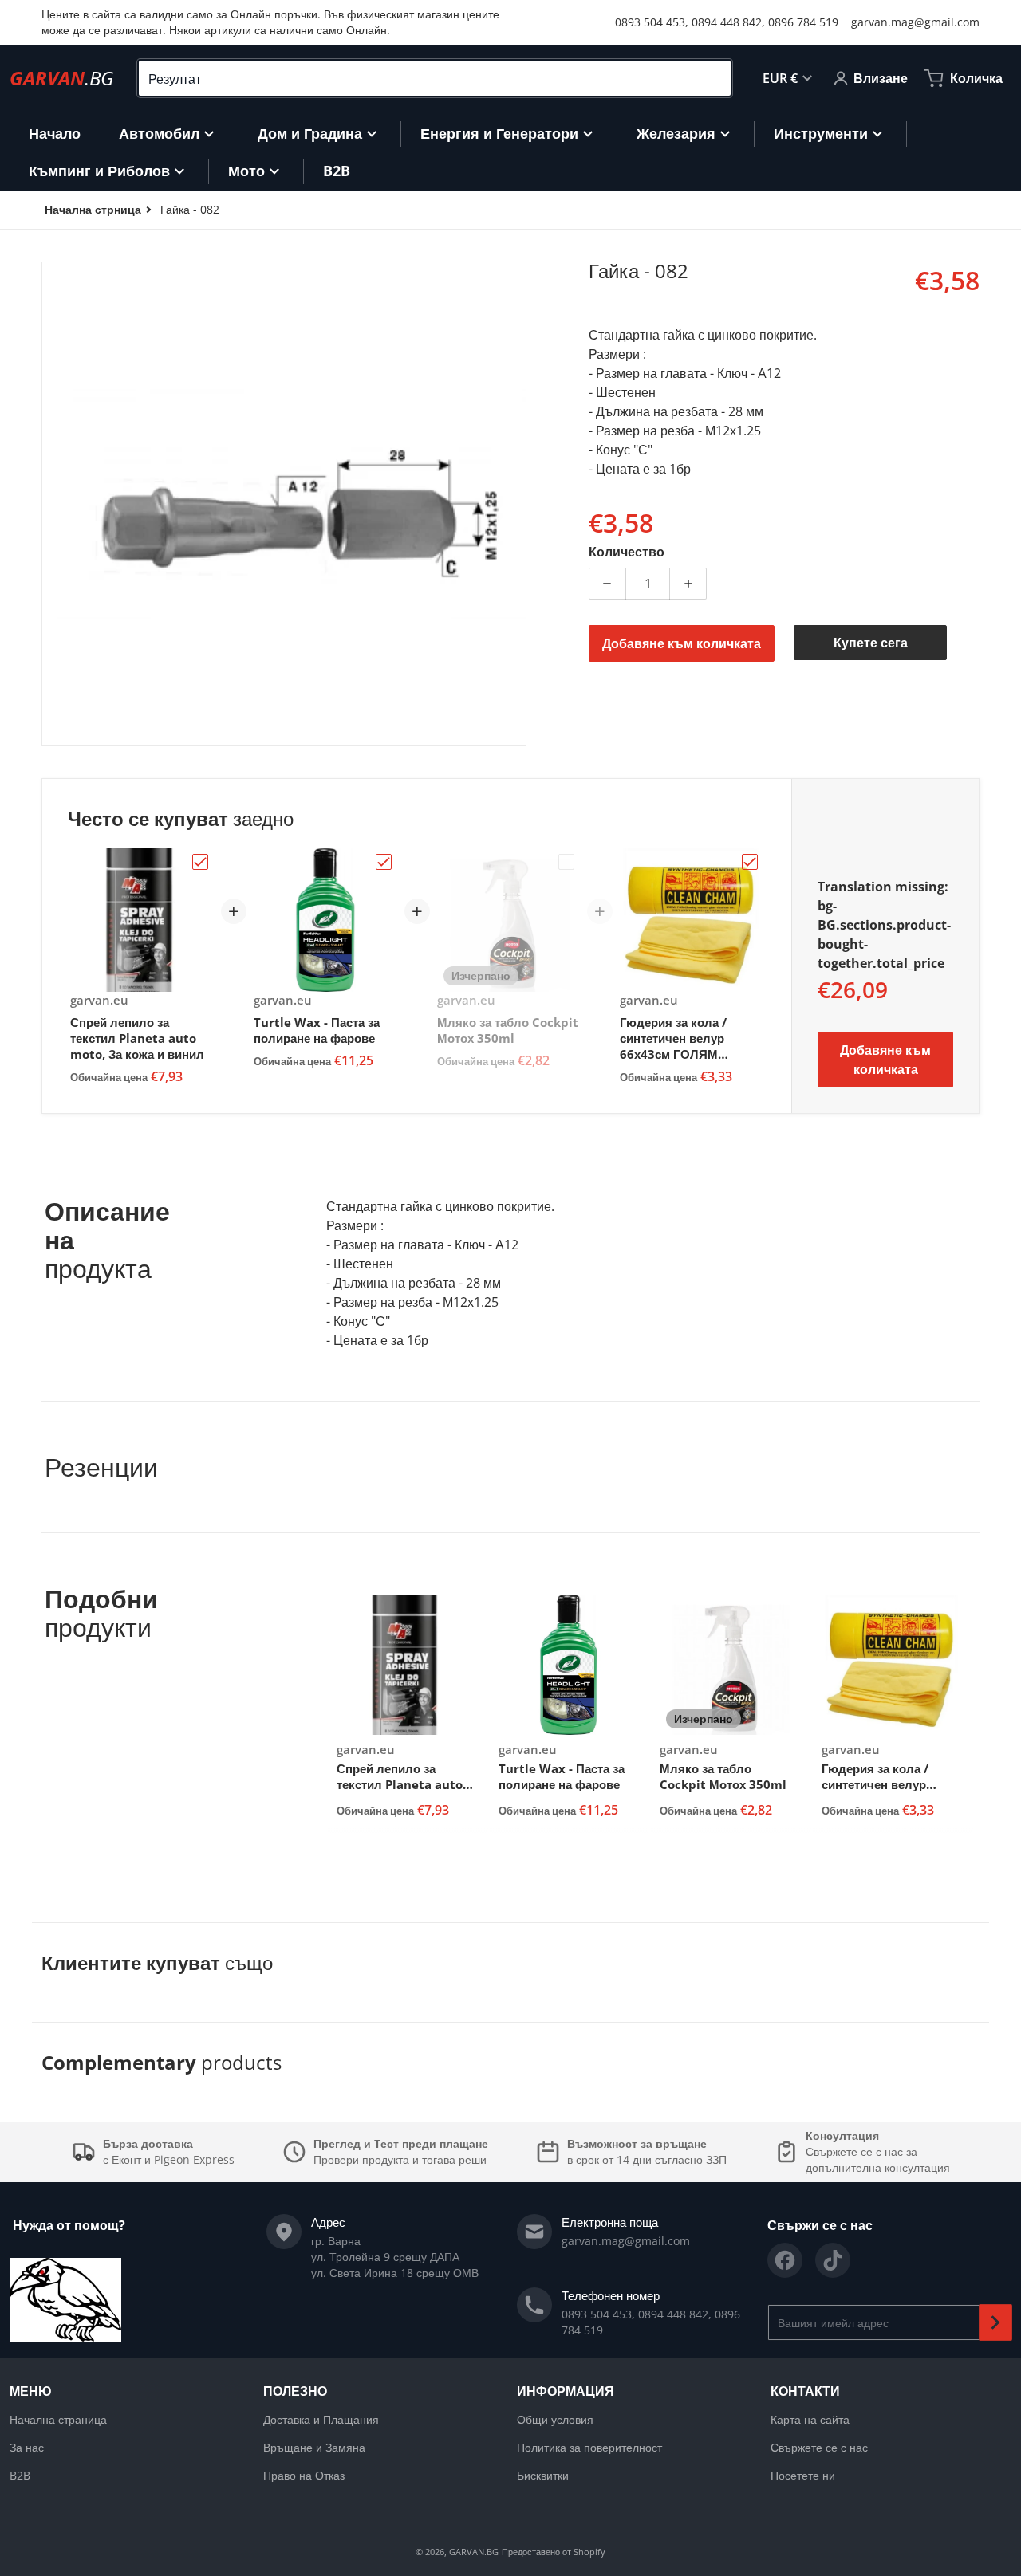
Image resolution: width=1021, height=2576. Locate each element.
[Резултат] (712, 78)
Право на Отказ (304, 2475)
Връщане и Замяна (314, 2447)
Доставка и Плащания (321, 2419)
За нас (27, 2447)
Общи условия (555, 2419)
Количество (627, 552)
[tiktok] (833, 2260)
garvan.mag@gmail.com (915, 22)
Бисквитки (543, 2475)
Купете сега (871, 643)
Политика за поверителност (589, 2447)
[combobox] (435, 78)
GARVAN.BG (474, 2552)
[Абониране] (995, 2322)
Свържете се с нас (819, 2447)
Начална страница (58, 2419)
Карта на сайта (810, 2419)
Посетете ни (803, 2475)
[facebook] (785, 2260)
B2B (20, 2475)
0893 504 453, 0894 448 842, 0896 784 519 (727, 22)
